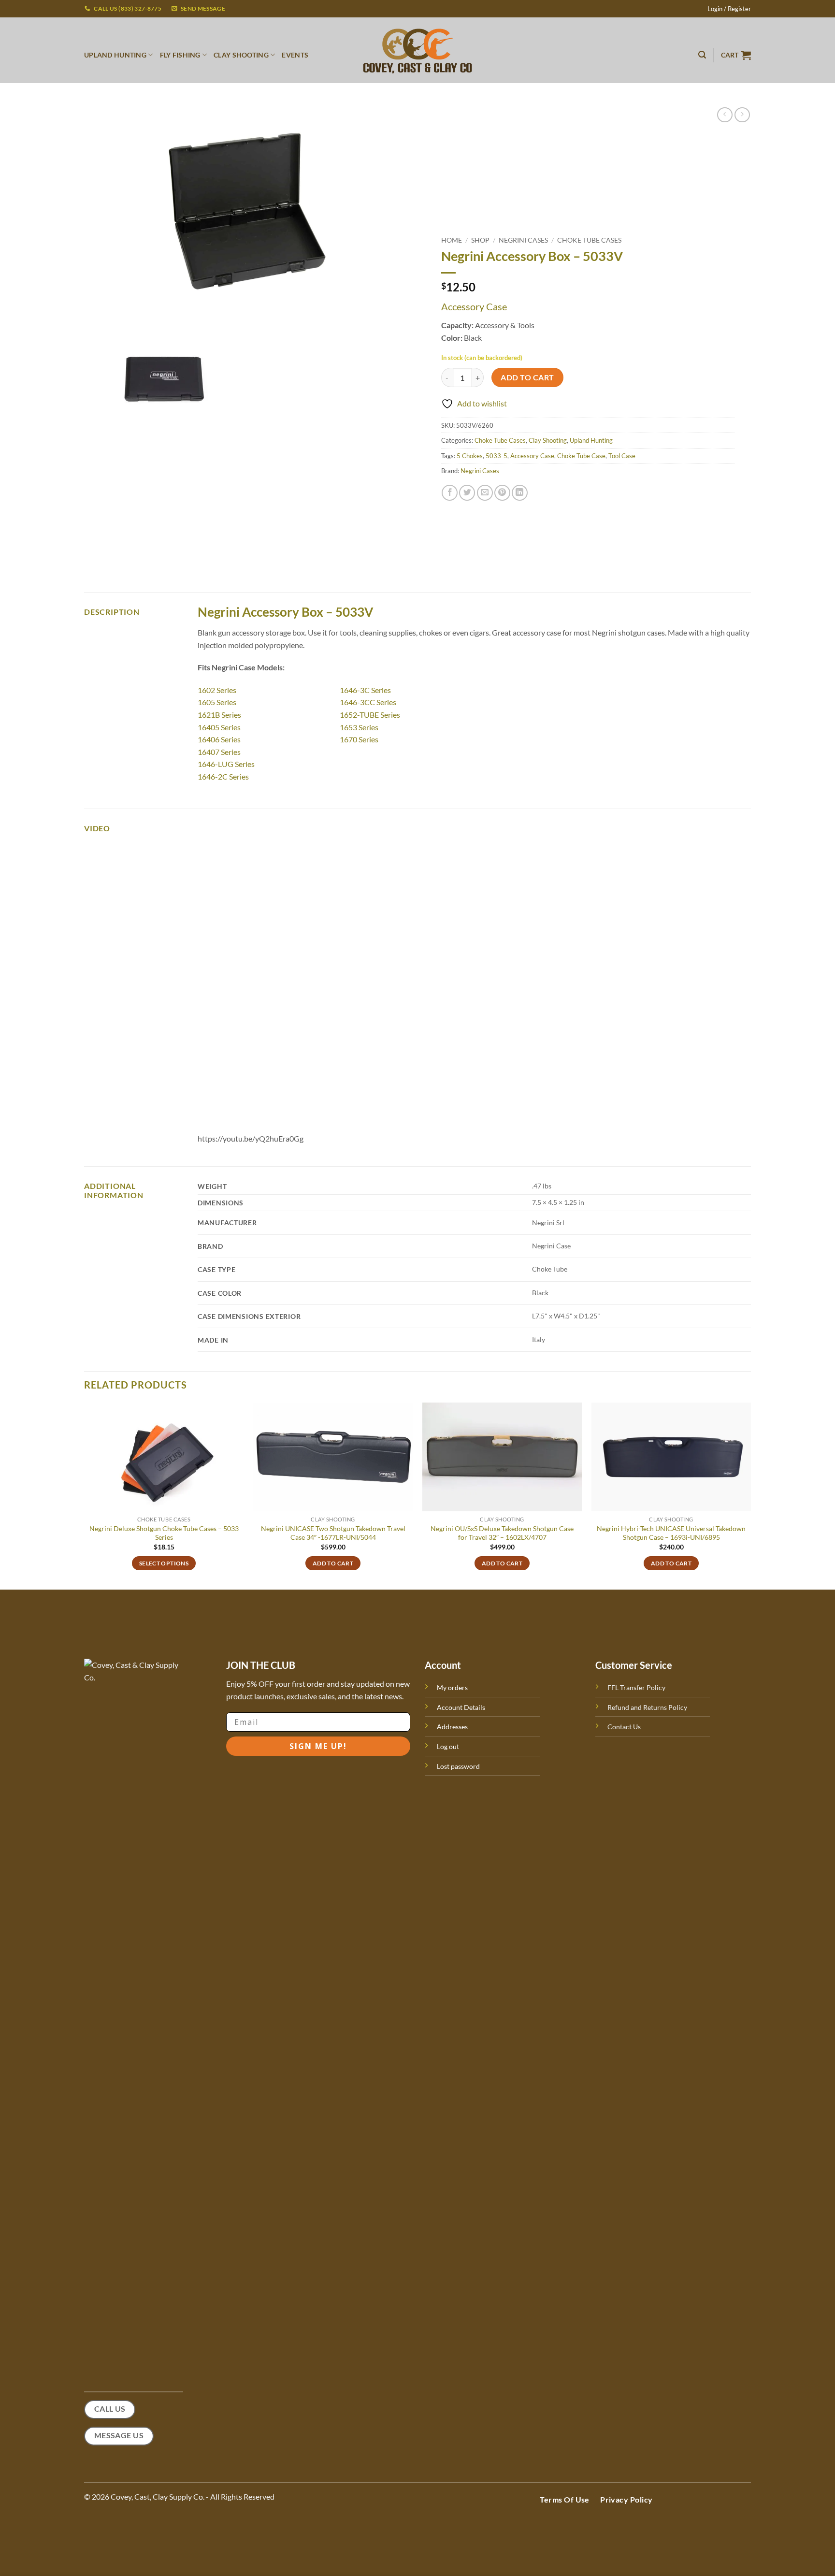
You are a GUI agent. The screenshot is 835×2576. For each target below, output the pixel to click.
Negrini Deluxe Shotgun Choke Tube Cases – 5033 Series (164, 1533)
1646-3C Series (365, 690)
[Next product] (725, 115)
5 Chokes (470, 456)
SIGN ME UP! (318, 1746)
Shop (480, 240)
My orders (452, 1687)
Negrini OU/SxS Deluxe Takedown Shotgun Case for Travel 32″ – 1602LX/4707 (502, 1533)
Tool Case (622, 456)
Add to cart (527, 377)
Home (452, 240)
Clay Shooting (548, 440)
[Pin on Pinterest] (502, 493)
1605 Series (217, 702)
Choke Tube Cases (589, 240)
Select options (164, 1563)
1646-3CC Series (368, 702)
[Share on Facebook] (450, 493)
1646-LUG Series (226, 764)
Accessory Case (532, 456)
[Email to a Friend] (485, 493)
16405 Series (219, 727)
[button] (729, 9)
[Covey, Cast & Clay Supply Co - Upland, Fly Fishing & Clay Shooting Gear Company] (417, 50)
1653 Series (359, 727)
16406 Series (219, 739)
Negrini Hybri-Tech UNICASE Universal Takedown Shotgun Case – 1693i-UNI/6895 (671, 1533)
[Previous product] (742, 115)
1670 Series (359, 739)
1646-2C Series (223, 776)
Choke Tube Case (581, 456)
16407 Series (219, 752)
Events (295, 55)
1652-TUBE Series (370, 715)
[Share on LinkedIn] (520, 493)
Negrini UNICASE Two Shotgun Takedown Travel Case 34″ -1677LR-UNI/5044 (333, 1533)
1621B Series (219, 715)
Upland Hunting (591, 440)
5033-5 (497, 456)
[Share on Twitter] (467, 493)
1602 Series (217, 690)
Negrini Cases (523, 240)
